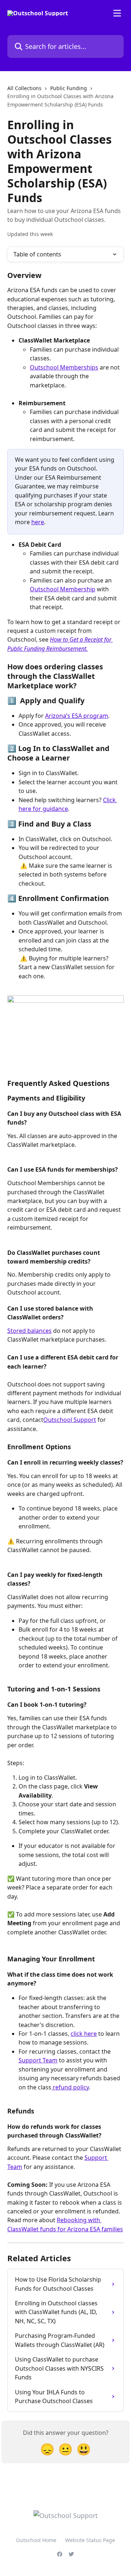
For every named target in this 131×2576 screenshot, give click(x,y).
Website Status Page (90, 2540)
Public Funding (69, 88)
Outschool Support (70, 1420)
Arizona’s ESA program (77, 716)
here (38, 522)
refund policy (70, 2087)
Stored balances (29, 1331)
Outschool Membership (63, 589)
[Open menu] (117, 13)
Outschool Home (36, 2540)
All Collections (24, 88)
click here (84, 2034)
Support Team (38, 2060)
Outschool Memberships (64, 367)
